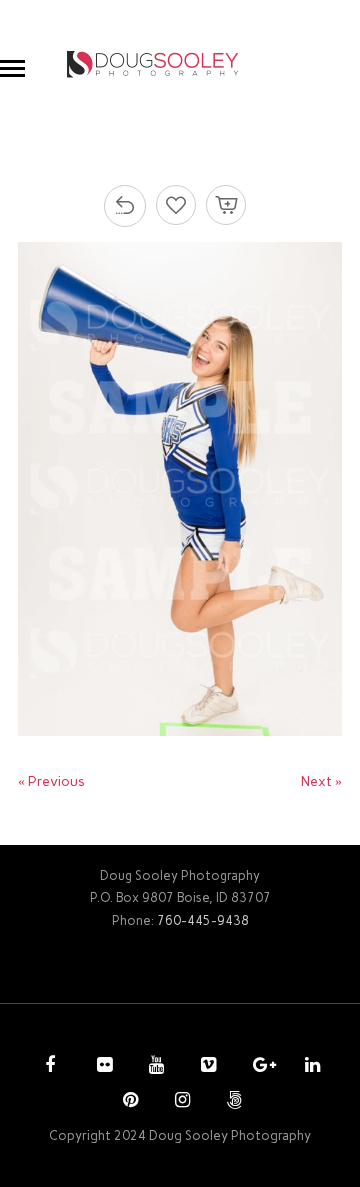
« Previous (51, 781)
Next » (321, 781)
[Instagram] (180, 1102)
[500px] (232, 1102)
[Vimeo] (206, 1067)
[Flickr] (102, 1067)
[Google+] (258, 1067)
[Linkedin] (310, 1067)
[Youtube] (154, 1067)
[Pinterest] (128, 1102)
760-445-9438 (203, 920)
